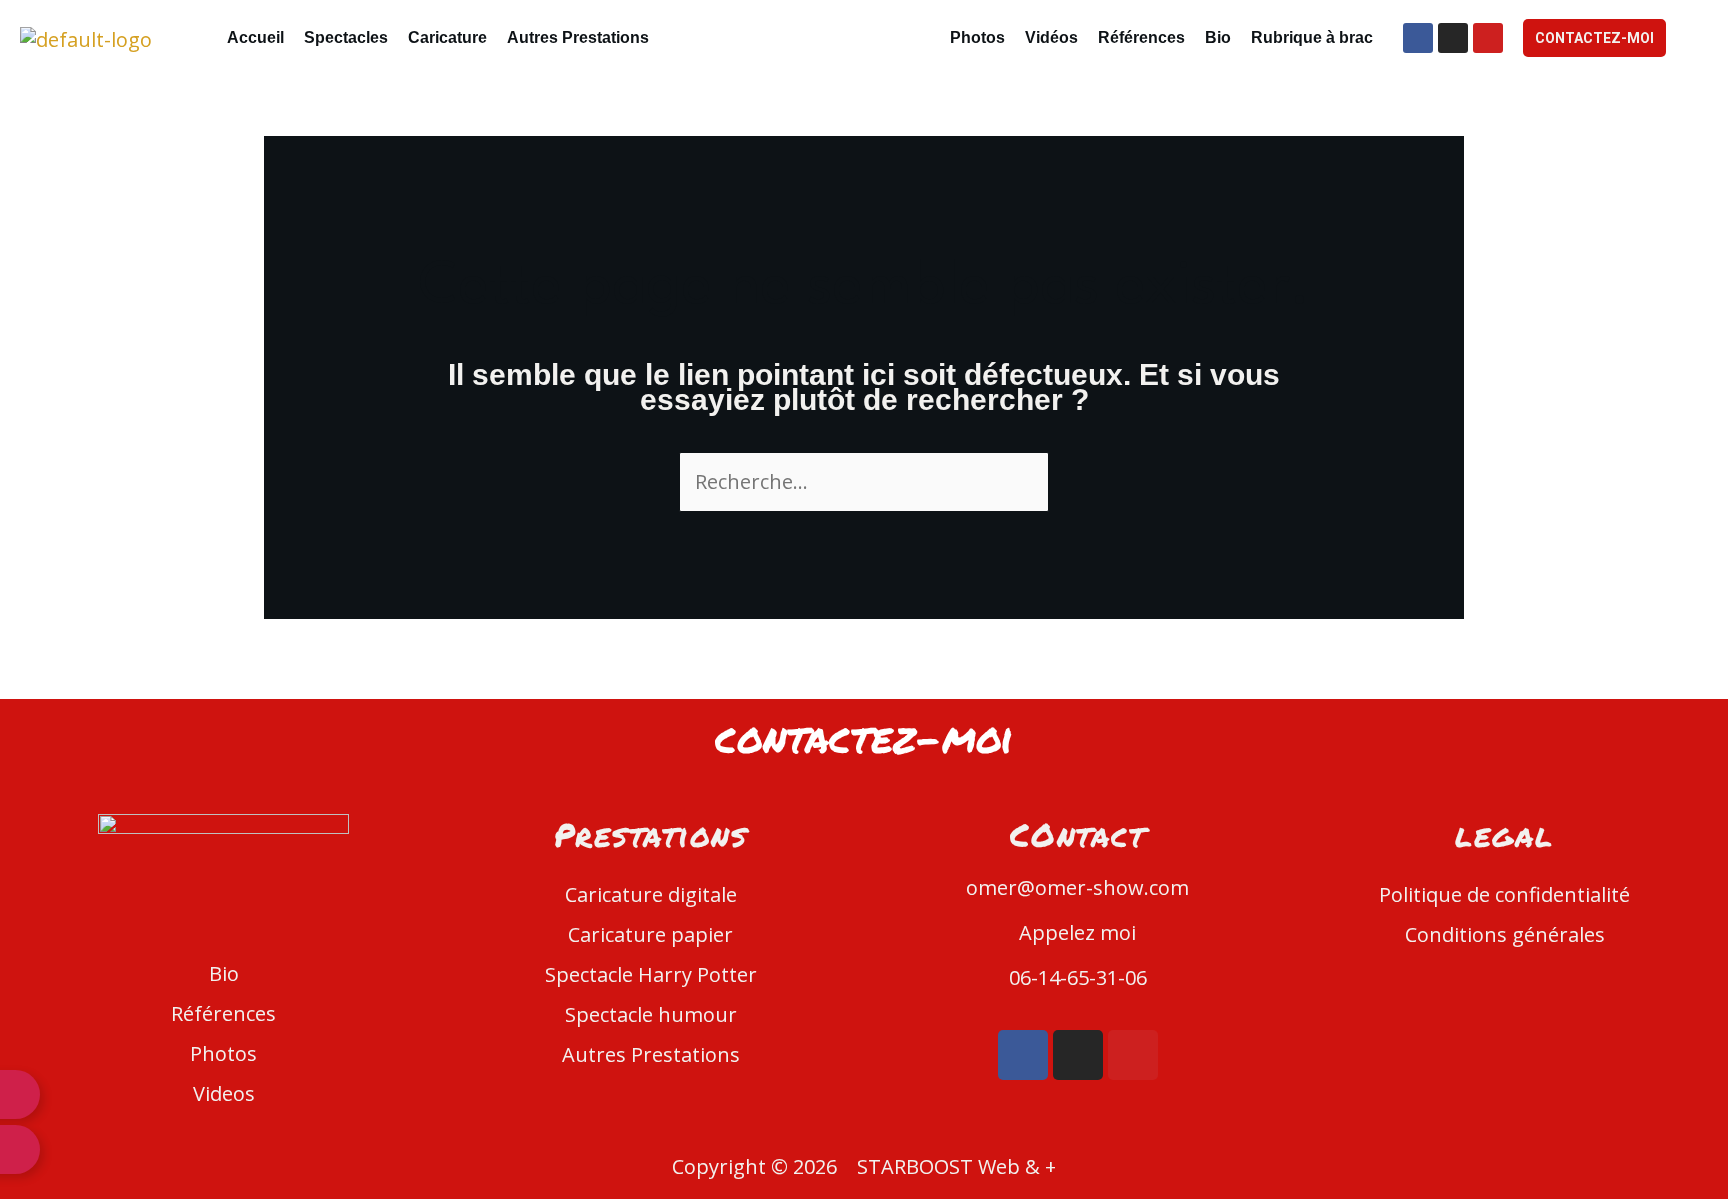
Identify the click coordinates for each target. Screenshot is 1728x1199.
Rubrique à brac (1312, 37)
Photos (977, 37)
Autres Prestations (578, 37)
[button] (583, 38)
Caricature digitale (651, 894)
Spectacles (346, 37)
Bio (1218, 37)
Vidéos (1051, 37)
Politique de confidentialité (1504, 894)
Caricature (447, 37)
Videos (224, 1093)
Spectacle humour (651, 1014)
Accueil (255, 37)
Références (1141, 37)
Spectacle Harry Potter (651, 974)
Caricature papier (650, 934)
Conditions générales (1505, 934)
